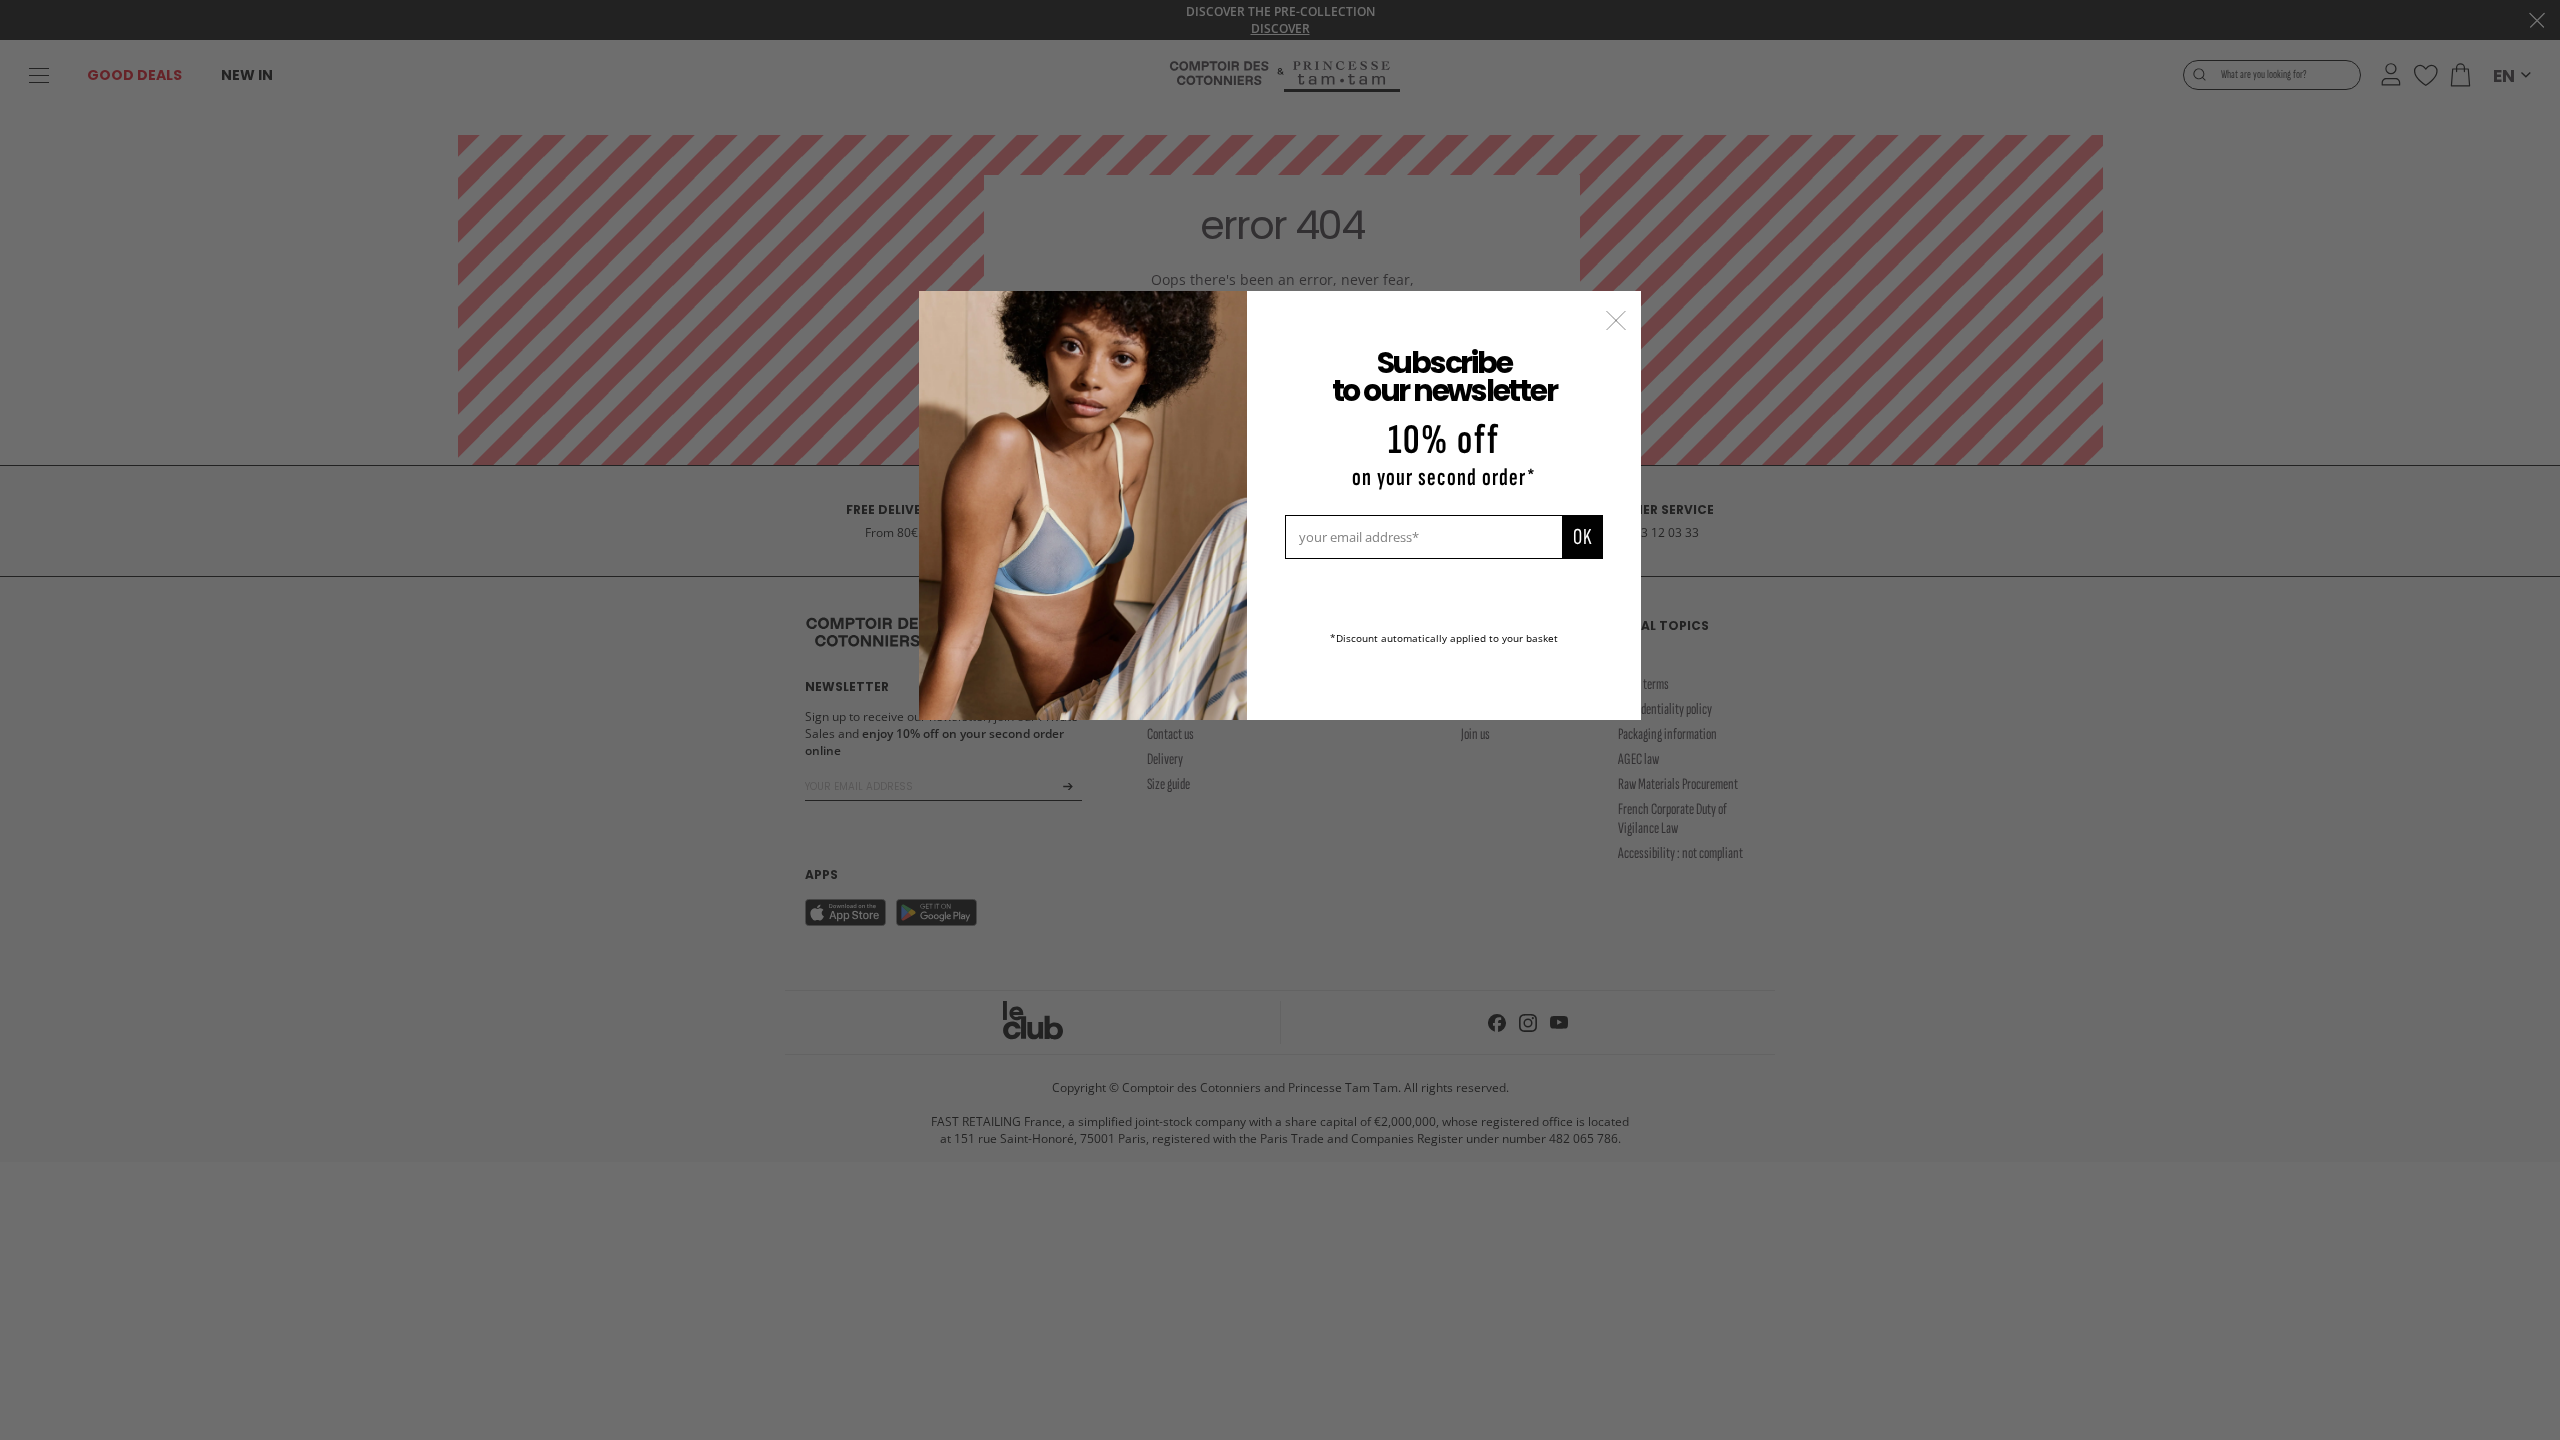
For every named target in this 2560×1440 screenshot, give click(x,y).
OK (1582, 537)
